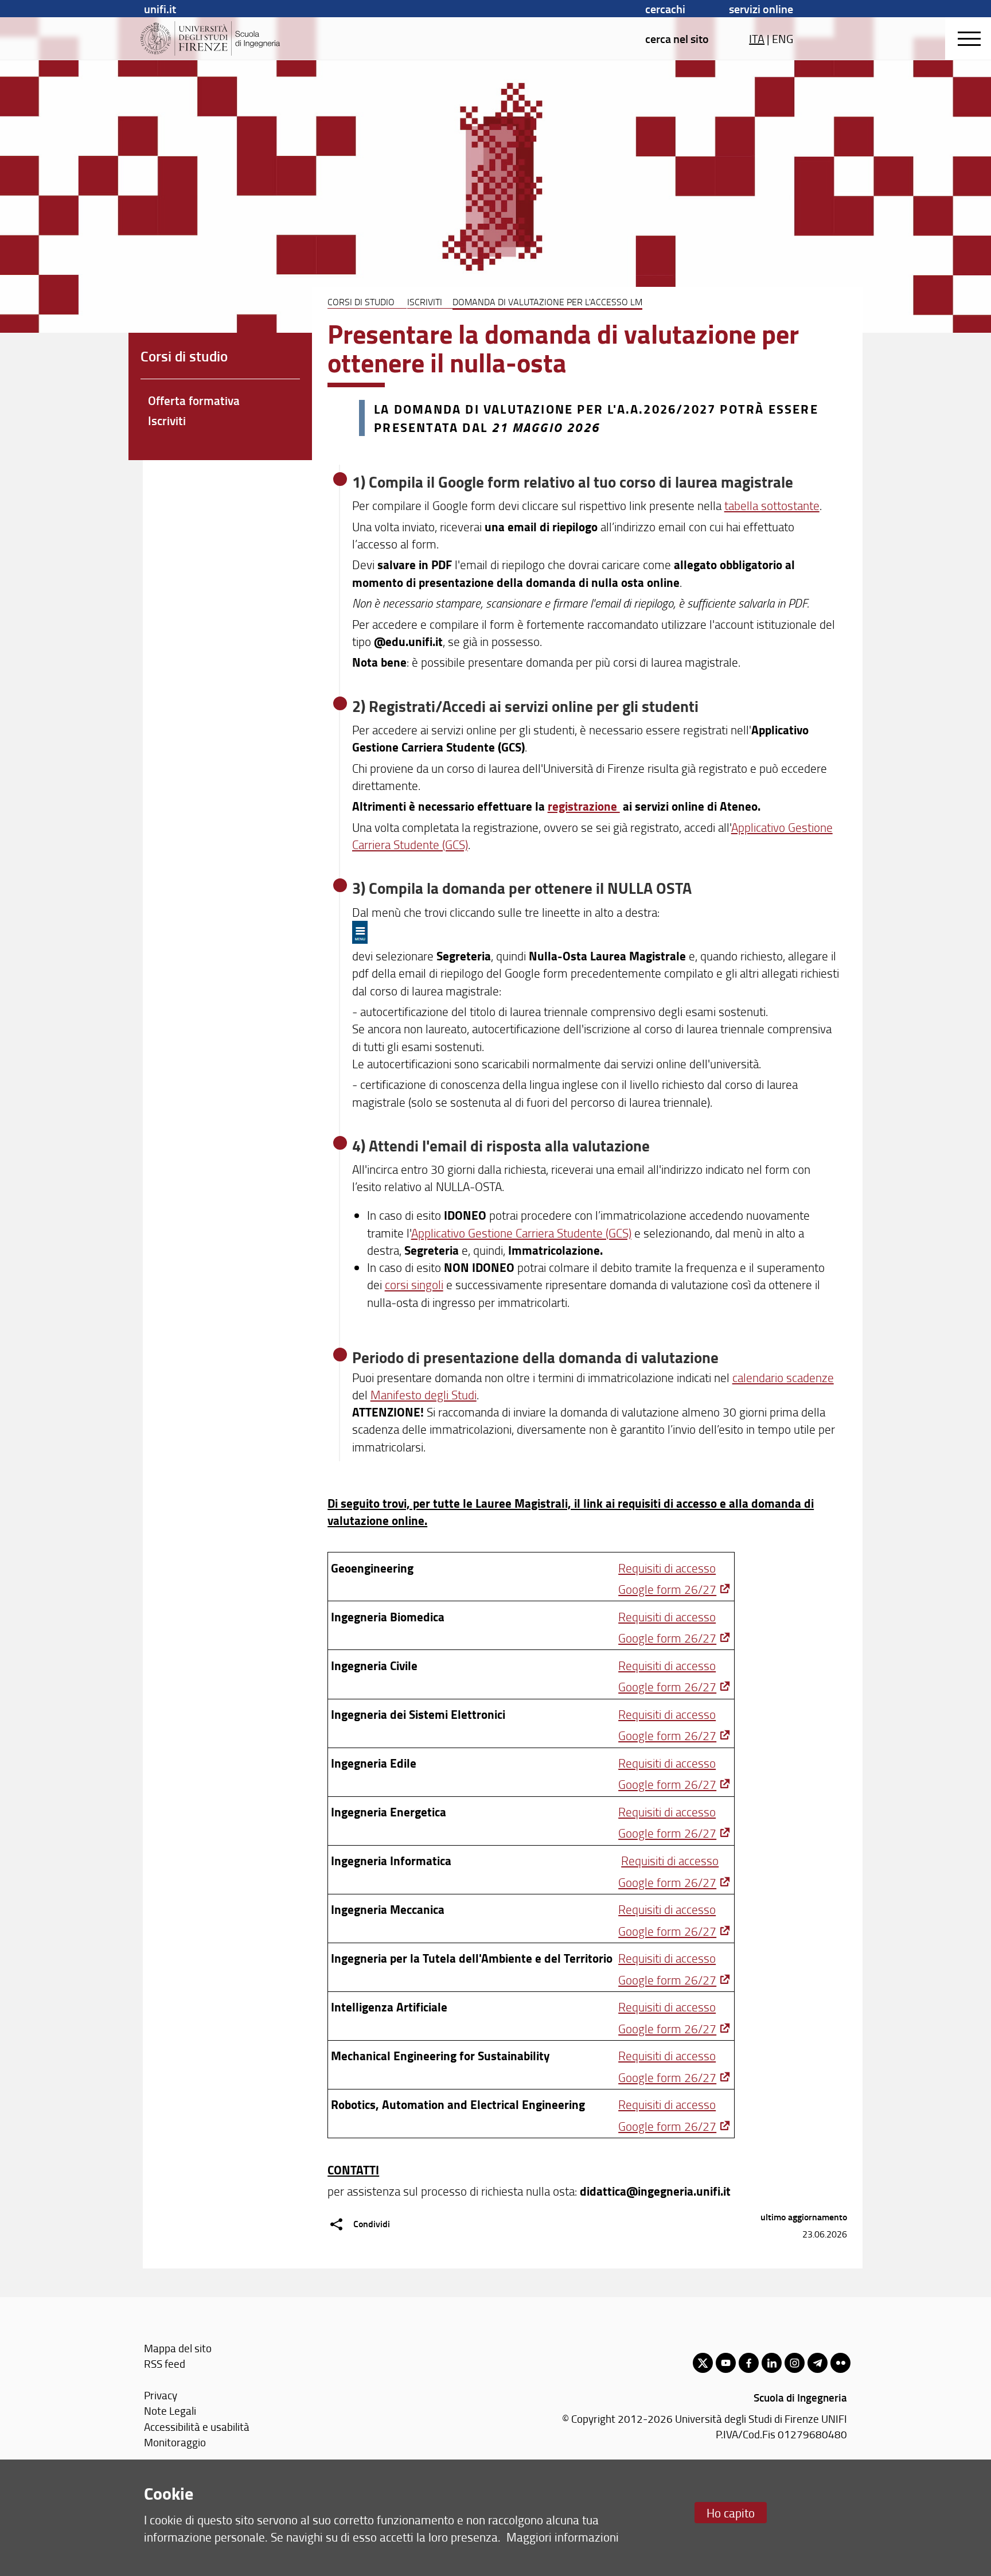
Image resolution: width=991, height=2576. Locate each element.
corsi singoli (414, 1284)
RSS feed (165, 2363)
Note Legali (170, 2410)
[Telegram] (818, 2363)
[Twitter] (703, 2363)
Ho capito (731, 2513)
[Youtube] (726, 2363)
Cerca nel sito (677, 38)
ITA (757, 38)
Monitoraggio (175, 2442)
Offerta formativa (194, 400)
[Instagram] (795, 2363)
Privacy (161, 2395)
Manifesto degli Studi (424, 1394)
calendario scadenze (783, 1377)
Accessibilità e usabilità (197, 2427)
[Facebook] (749, 2363)
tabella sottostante (772, 505)
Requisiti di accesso (667, 1568)
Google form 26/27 (667, 1589)
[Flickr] (840, 2363)
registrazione (584, 806)
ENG (783, 38)
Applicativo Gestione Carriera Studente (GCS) (521, 1233)
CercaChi (665, 9)
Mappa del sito (178, 2348)
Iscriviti (425, 302)
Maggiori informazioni (563, 2537)
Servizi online (761, 9)
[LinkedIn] (772, 2363)
